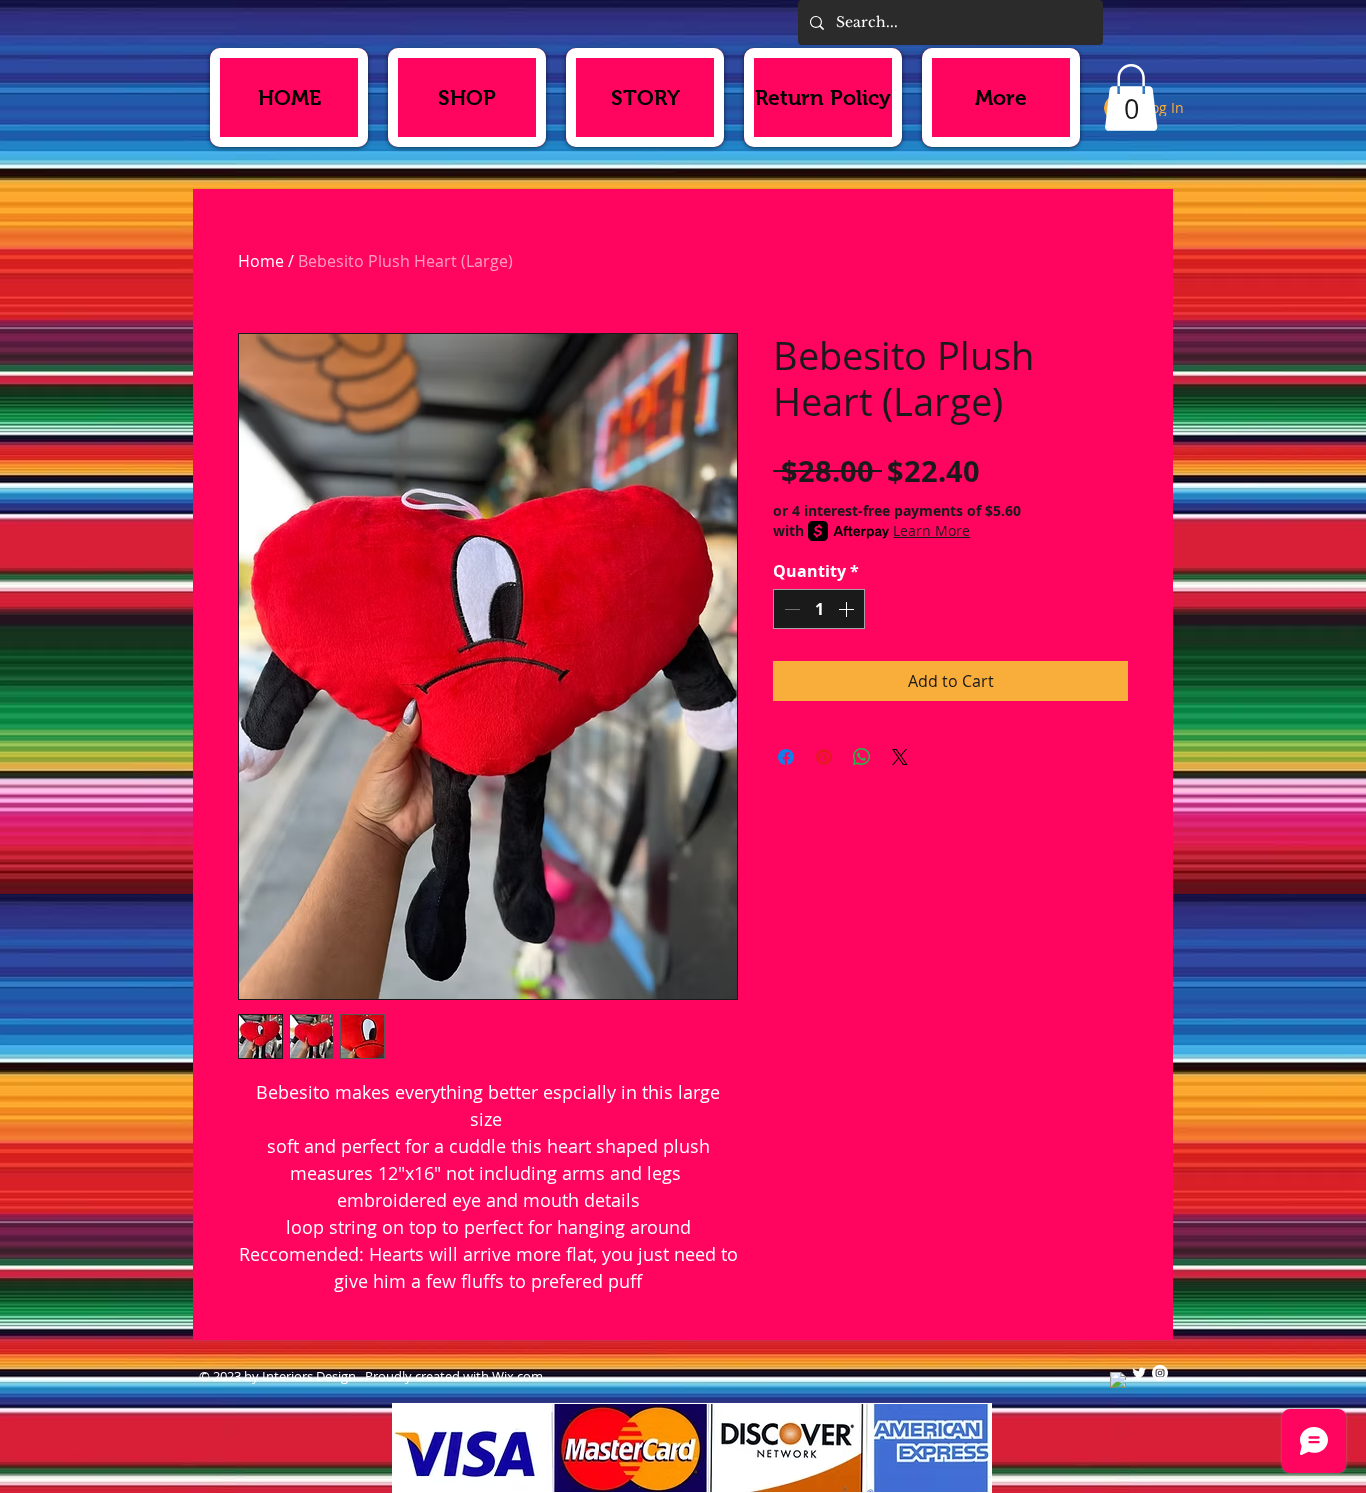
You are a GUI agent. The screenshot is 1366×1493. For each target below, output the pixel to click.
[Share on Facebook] (786, 757)
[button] (1131, 97)
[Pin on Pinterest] (824, 757)
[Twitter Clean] (1139, 1373)
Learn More (931, 530)
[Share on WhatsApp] (862, 757)
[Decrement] (790, 609)
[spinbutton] (819, 609)
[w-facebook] (1118, 1380)
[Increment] (848, 609)
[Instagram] (1160, 1373)
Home (261, 261)
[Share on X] (900, 757)
